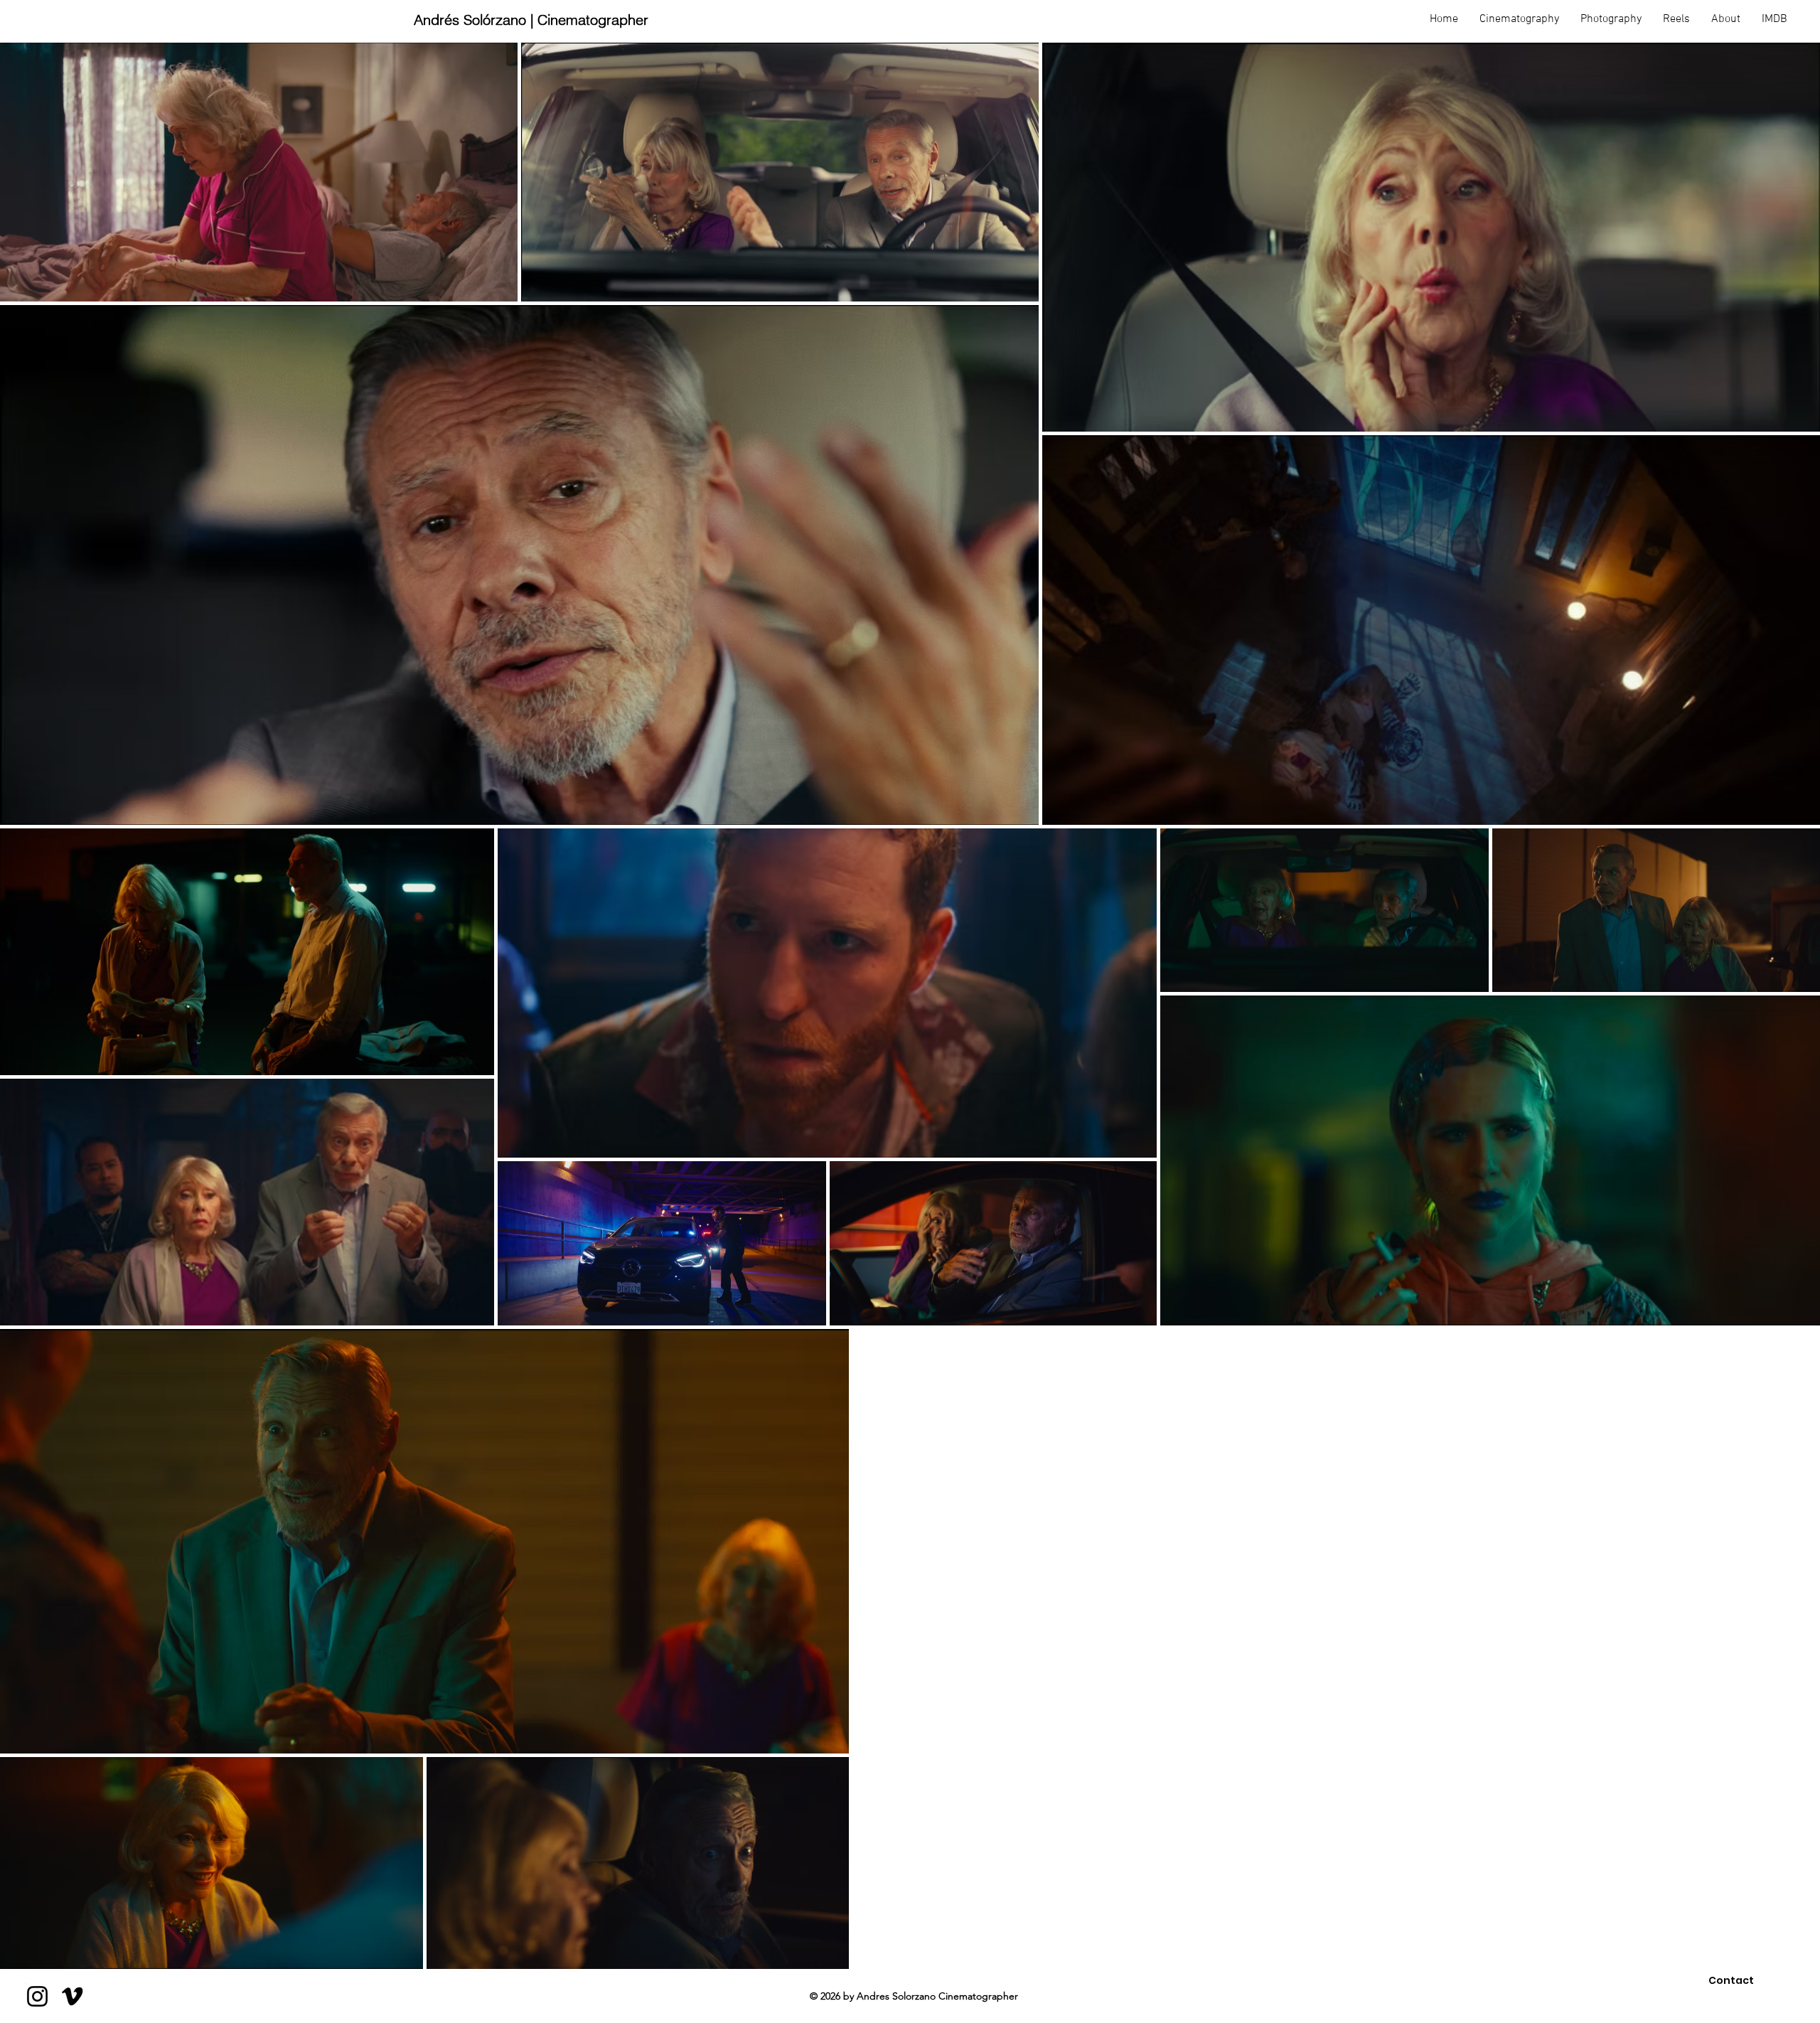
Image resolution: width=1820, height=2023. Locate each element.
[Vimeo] (72, 1996)
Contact (1731, 1980)
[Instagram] (37, 1996)
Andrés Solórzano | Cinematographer (531, 20)
